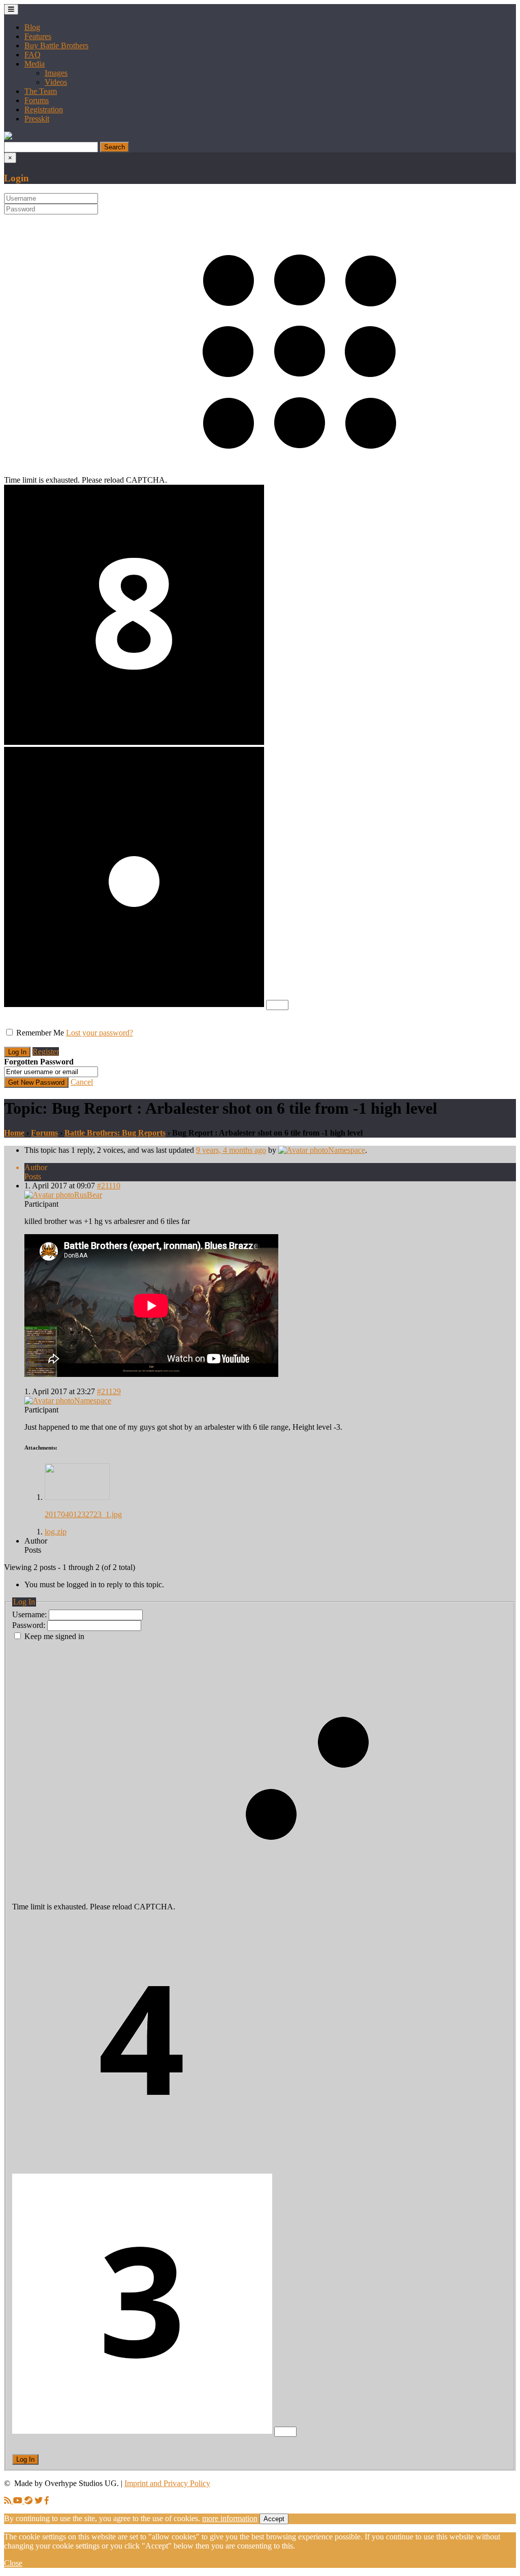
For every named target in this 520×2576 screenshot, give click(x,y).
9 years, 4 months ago (231, 1150)
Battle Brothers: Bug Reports (115, 1133)
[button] (8, 137)
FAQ (32, 55)
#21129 (109, 1391)
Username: (30, 1614)
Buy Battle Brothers (56, 45)
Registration (44, 109)
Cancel (82, 1082)
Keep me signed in (54, 1636)
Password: (30, 1625)
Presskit (37, 119)
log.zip (56, 1532)
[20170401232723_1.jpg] (77, 1497)
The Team (41, 91)
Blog (32, 27)
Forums (37, 100)
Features (38, 36)
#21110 (109, 1186)
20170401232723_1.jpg (83, 1514)
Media (35, 64)
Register (46, 1051)
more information (230, 2518)
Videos (56, 82)
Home (14, 1133)
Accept (274, 2519)
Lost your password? (100, 1033)
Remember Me (40, 1033)
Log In (25, 2459)
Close (13, 2563)
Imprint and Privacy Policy (167, 2483)
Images (56, 73)
